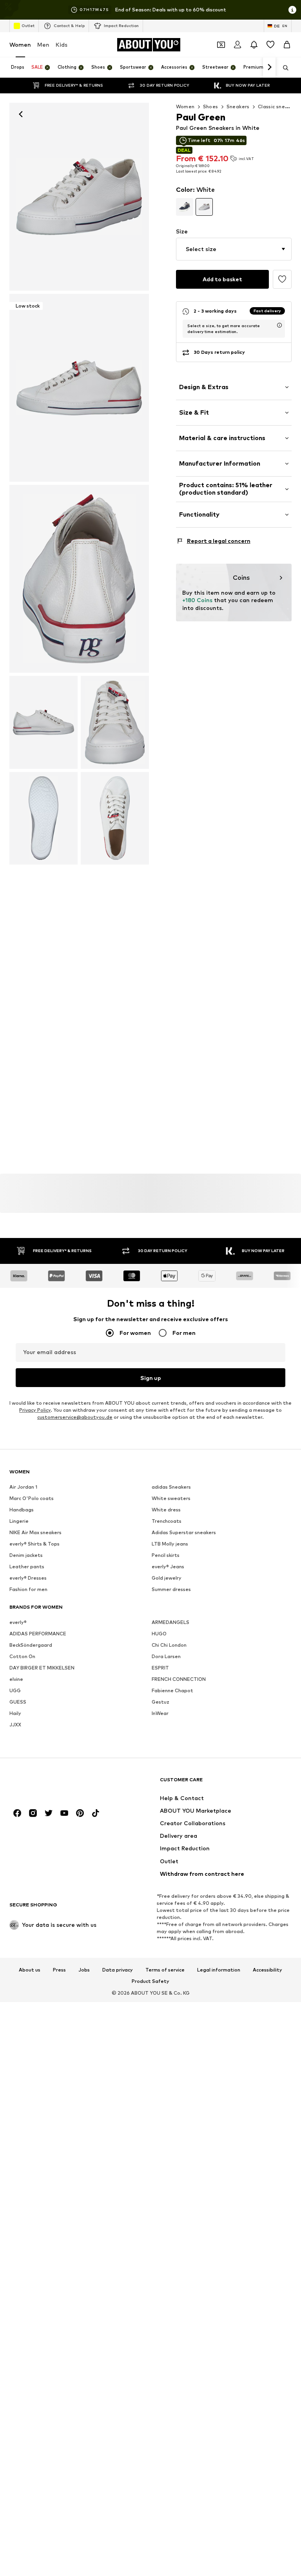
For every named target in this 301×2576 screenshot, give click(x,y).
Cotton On (22, 1656)
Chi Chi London (169, 1645)
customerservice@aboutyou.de (75, 1417)
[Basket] (287, 45)
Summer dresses (171, 1589)
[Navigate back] (21, 114)
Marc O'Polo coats (32, 1498)
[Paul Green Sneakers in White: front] (79, 197)
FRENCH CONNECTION (179, 1679)
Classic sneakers (278, 106)
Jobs (84, 1970)
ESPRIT (160, 1668)
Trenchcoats (167, 1521)
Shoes (211, 106)
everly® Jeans (168, 1567)
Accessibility (267, 1970)
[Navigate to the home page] (52, 1783)
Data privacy (118, 1970)
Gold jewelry (167, 1578)
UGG (15, 1690)
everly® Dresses (28, 1578)
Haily (15, 1713)
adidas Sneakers (171, 1487)
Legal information (219, 1970)
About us (30, 1970)
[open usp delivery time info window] (279, 325)
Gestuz (160, 1702)
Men (43, 45)
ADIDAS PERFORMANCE (38, 1634)
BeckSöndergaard (31, 1645)
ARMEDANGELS (170, 1622)
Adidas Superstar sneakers (184, 1532)
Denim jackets (26, 1555)
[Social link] (17, 1813)
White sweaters (171, 1498)
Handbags (22, 1510)
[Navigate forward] (269, 67)
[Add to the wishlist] (282, 279)
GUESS (18, 1702)
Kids (62, 45)
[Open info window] (292, 10)
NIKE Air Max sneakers (35, 1532)
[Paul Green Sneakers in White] (79, 579)
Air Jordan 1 (23, 1487)
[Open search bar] (283, 68)
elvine (16, 1679)
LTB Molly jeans (170, 1544)
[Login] (238, 45)
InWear (160, 1713)
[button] (234, 249)
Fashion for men (28, 1589)
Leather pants (27, 1567)
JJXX (15, 1725)
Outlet (28, 25)
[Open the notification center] (254, 45)
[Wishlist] (270, 45)
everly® (18, 1622)
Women (20, 45)
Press (59, 1970)
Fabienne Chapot (172, 1690)
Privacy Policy (35, 1410)
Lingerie (19, 1521)
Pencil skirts (166, 1555)
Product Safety (150, 1981)
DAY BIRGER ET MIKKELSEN (42, 1668)
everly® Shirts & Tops (34, 1544)
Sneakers (238, 106)
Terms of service (165, 1970)
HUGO (159, 1634)
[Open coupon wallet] (221, 45)
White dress (166, 1510)
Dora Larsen (166, 1656)
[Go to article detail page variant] (185, 207)
